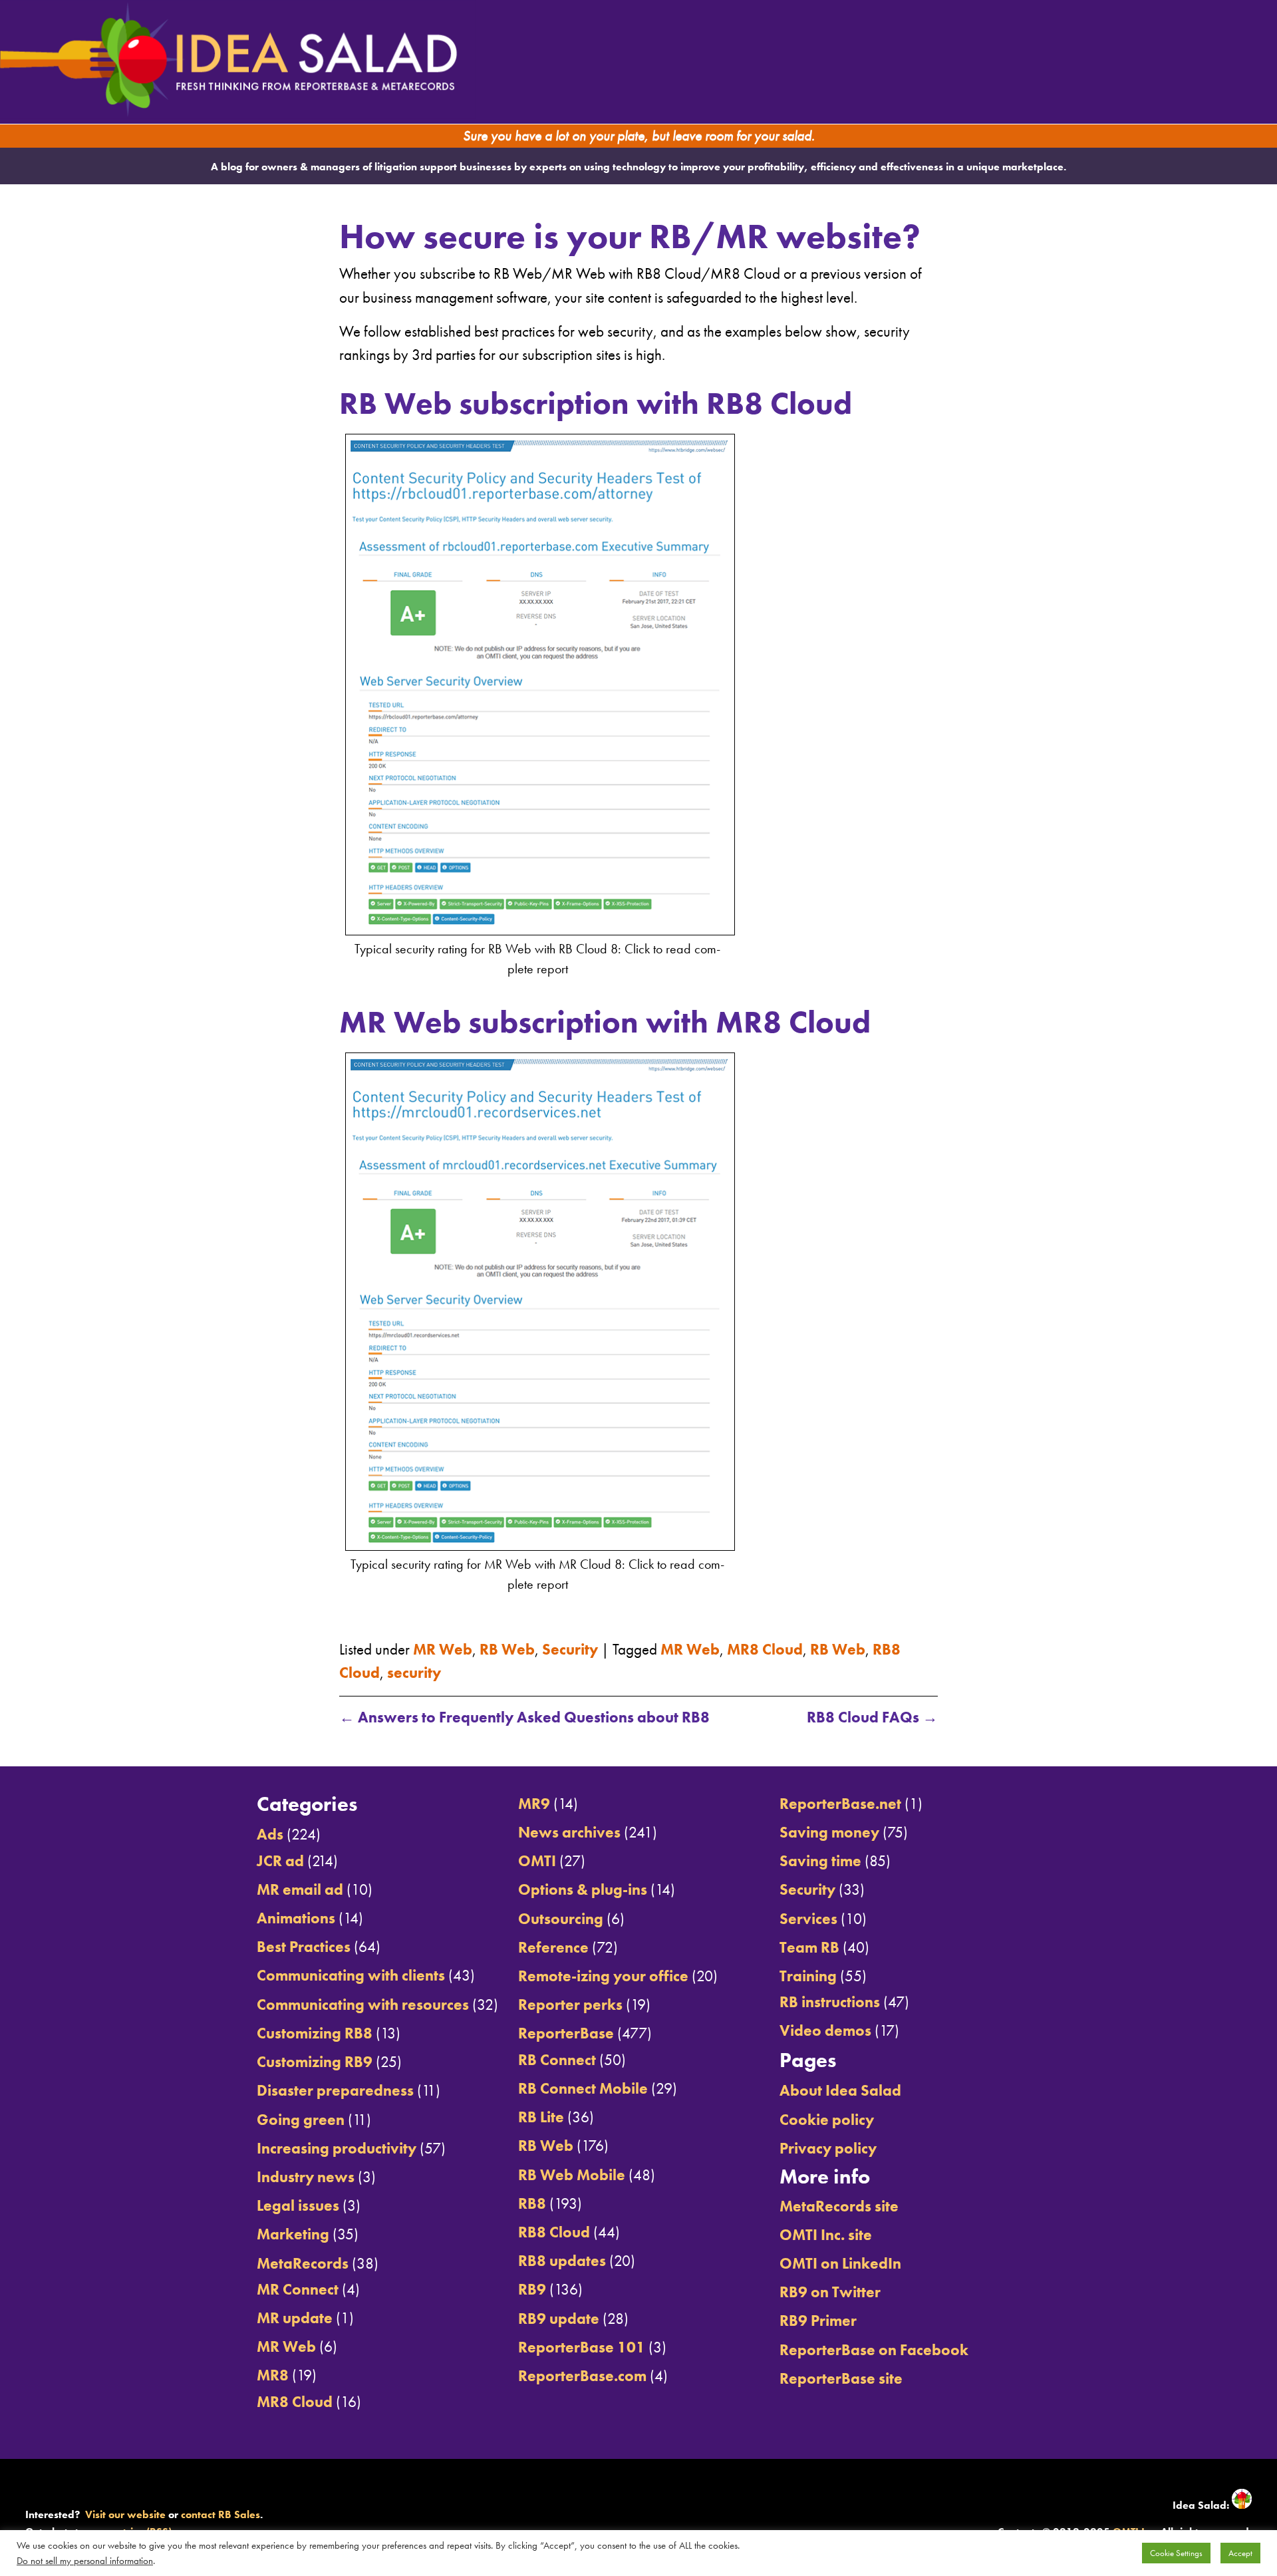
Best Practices (304, 1947)
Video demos (825, 2030)
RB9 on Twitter (830, 2292)
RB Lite (541, 2117)
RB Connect (557, 2060)
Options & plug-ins (583, 1889)
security (414, 1673)
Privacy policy (828, 2148)
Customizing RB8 (315, 2033)
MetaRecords (303, 2263)
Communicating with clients (351, 1975)
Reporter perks (570, 2005)
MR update (295, 2318)
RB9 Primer (818, 2321)
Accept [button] (1240, 2553)
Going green (301, 2120)
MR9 (534, 1804)
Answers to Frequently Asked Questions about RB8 (524, 1717)
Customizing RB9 (315, 2062)
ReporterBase (566, 2033)
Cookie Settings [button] (1176, 2553)
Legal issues (298, 2205)
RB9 (532, 2289)
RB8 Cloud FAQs (872, 1717)
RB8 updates (562, 2261)
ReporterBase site (841, 2378)
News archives (569, 1832)
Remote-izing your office (603, 1976)
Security (570, 1649)
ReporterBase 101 (582, 2347)
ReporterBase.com (582, 2376)
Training (808, 1976)
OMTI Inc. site (826, 2235)
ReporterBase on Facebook (874, 2350)
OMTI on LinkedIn (840, 2263)
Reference (553, 1947)
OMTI (537, 1861)
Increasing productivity (337, 2148)
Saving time (820, 1861)
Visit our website (125, 2514)
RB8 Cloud (554, 2232)
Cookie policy (827, 2120)
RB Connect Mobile (583, 2088)
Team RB (809, 1947)
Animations (296, 1918)
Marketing (293, 2234)
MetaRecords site (839, 2206)
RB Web (507, 1649)
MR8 (273, 2375)
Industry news (306, 2177)
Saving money (829, 1832)
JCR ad (280, 1861)
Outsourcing (561, 1919)
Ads (270, 1834)
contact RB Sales (220, 2514)
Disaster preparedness (335, 2090)
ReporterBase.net (840, 1804)
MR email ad (300, 1889)
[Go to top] (1116, 1750)
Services (808, 1919)
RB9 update (559, 2319)
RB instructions (830, 2002)
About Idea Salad (840, 2090)
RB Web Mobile (572, 2175)
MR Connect (298, 2289)
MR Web (443, 1649)
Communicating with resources (363, 2005)
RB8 (532, 2203)
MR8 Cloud (765, 1649)
